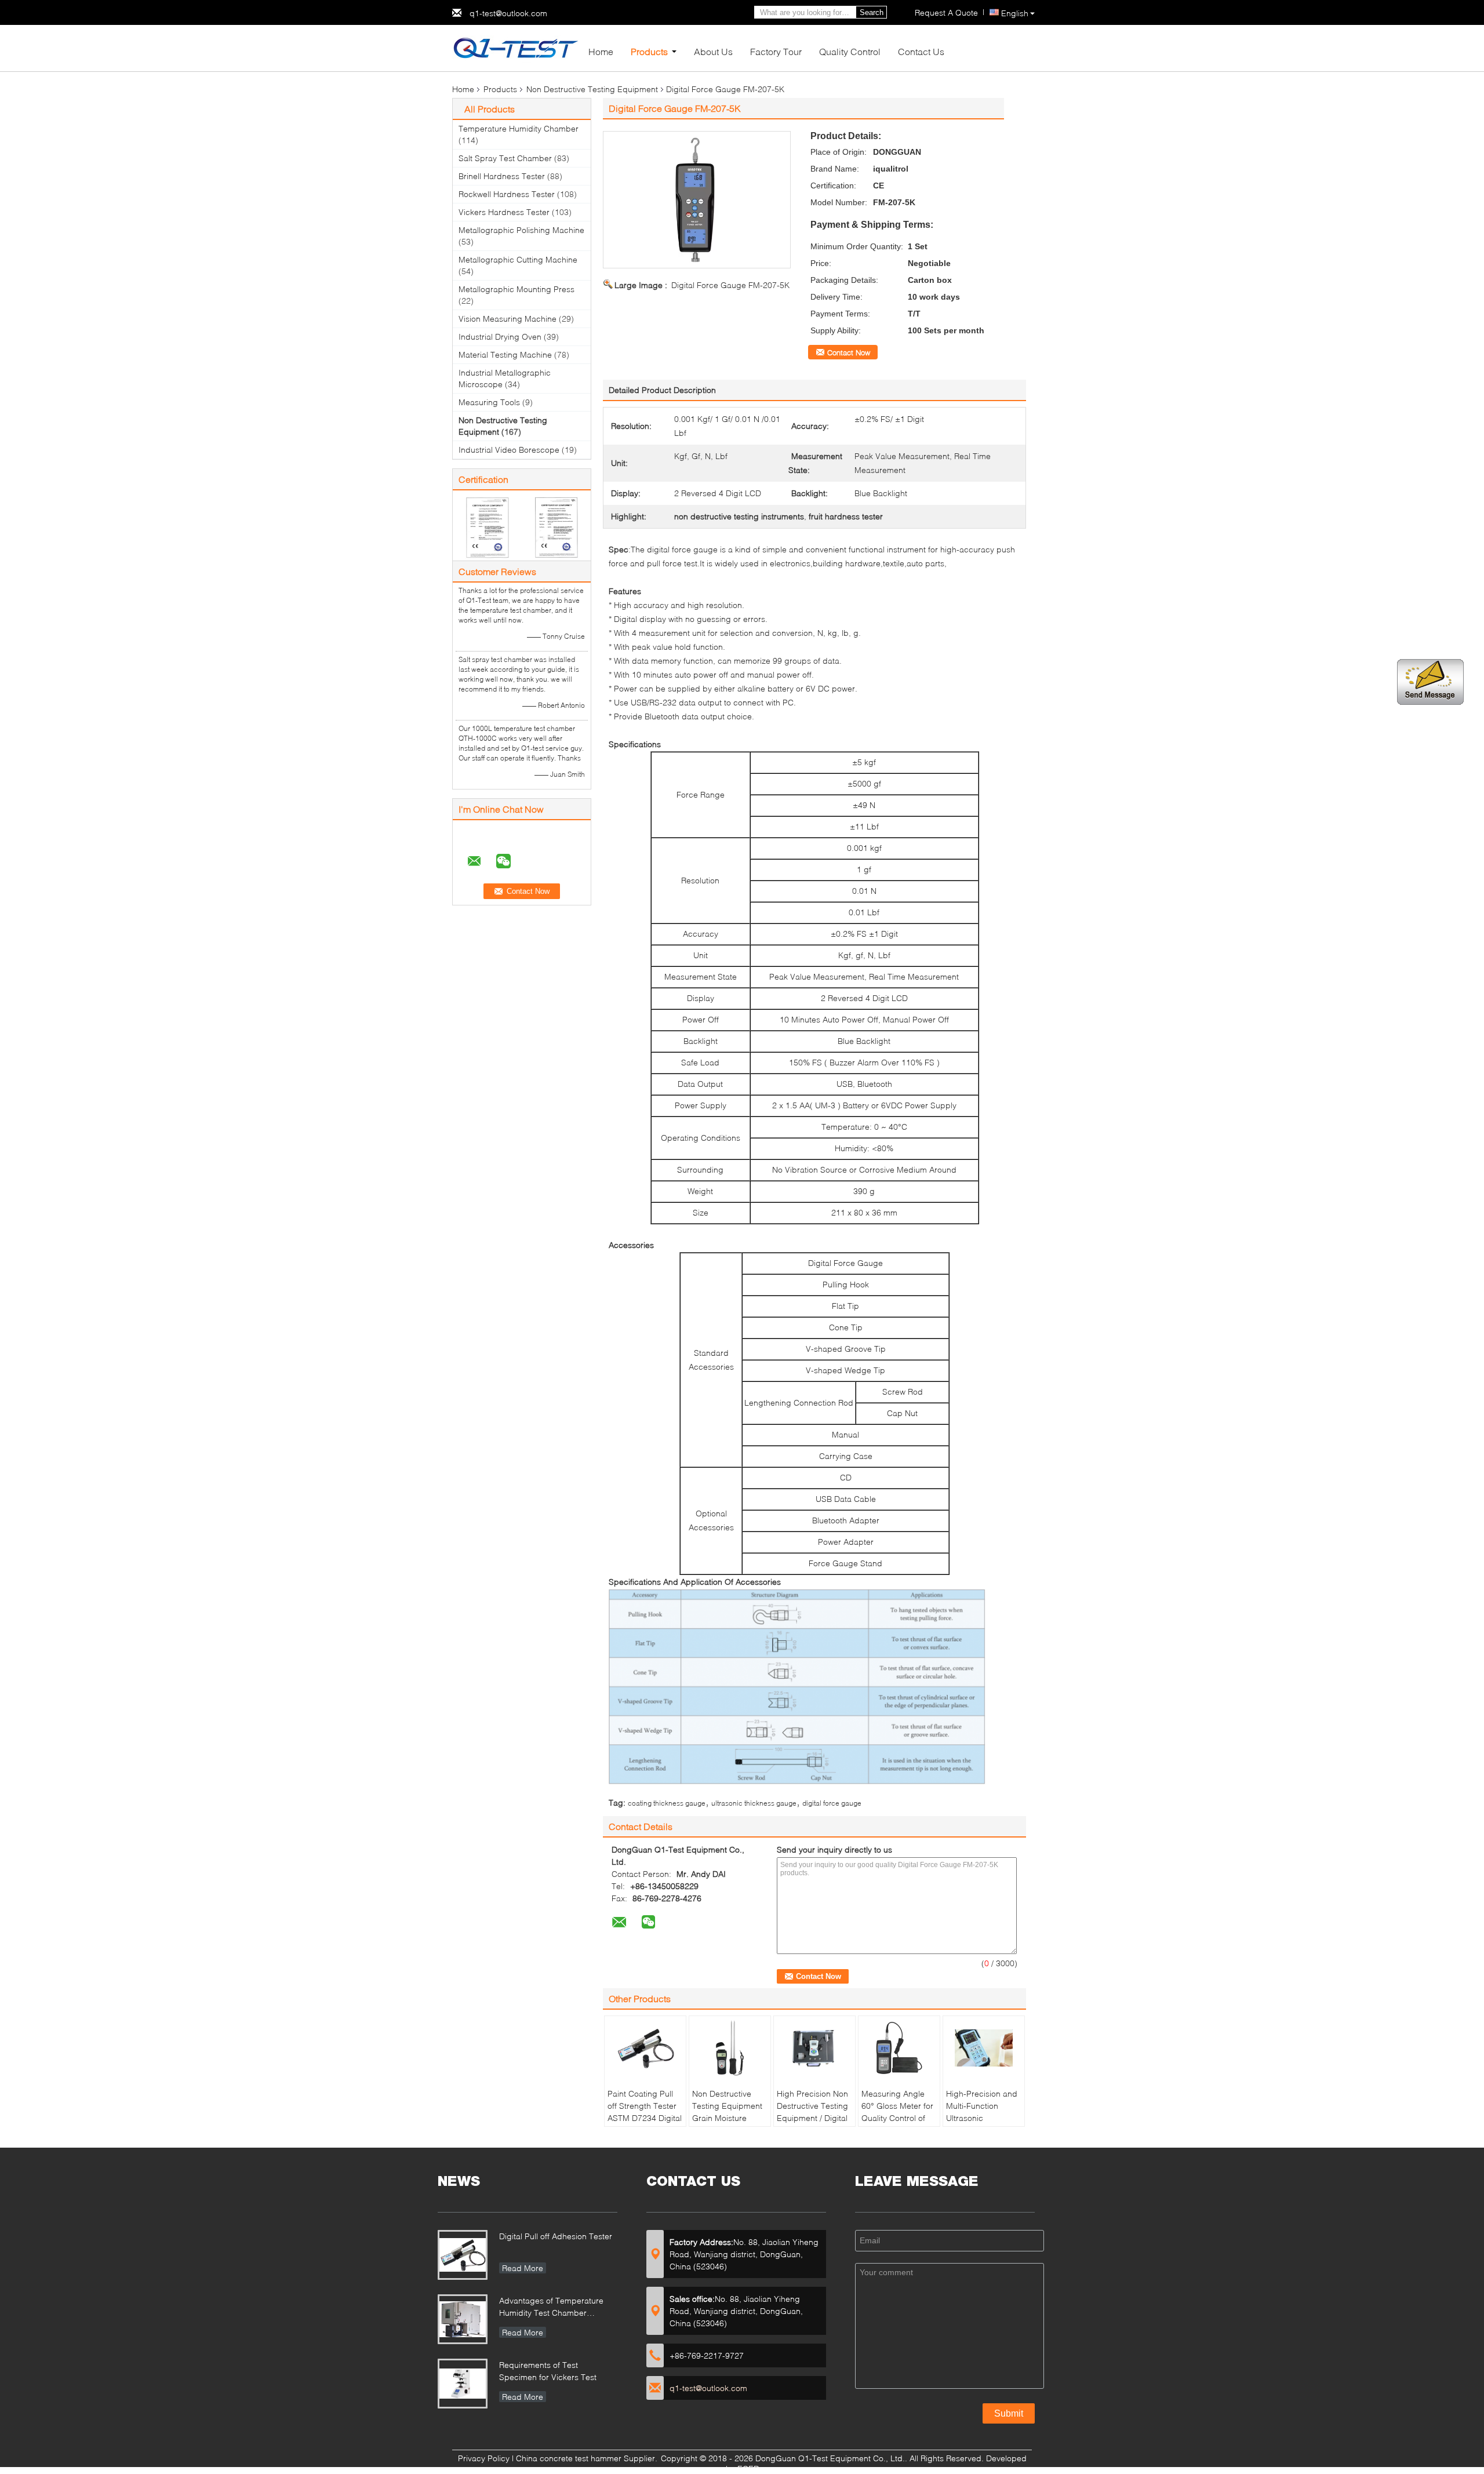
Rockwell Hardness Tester (507, 194)
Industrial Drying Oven (500, 336)
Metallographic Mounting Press (517, 289)
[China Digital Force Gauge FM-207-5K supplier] (697, 200)
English (1015, 13)
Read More (523, 2268)
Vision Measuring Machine (508, 319)
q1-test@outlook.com (508, 13)
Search (872, 12)
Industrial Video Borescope (509, 450)
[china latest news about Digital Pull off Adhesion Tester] (463, 2255)
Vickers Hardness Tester (504, 212)
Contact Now (849, 352)
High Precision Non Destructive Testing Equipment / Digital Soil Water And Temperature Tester (814, 2118)
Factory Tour (776, 51)
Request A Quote (946, 12)
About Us (713, 51)
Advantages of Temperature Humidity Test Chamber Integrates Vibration (551, 2308)
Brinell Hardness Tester (502, 176)
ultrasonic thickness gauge (754, 1803)
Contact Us (921, 51)
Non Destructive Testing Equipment (592, 89)
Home (601, 51)
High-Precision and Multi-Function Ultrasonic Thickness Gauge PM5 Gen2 (982, 2118)
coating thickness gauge (667, 1803)
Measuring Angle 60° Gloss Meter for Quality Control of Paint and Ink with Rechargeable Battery (897, 2124)
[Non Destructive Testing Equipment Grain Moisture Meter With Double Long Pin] (730, 2048)
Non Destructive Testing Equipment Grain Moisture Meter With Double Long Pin (727, 2118)
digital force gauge (832, 1803)
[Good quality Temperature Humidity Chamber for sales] (487, 527)
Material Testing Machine (505, 354)
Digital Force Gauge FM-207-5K (730, 285)
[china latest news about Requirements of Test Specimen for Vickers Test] (463, 2384)
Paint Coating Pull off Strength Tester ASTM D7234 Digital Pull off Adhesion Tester (645, 2118)
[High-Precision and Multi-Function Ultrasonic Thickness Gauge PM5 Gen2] (984, 2048)
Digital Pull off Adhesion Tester (556, 2236)
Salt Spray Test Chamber (505, 158)
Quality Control (850, 51)
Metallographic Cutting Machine (518, 259)
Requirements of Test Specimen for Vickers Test (548, 2371)
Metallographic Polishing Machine (521, 230)
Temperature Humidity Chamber (519, 128)
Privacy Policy (484, 2458)
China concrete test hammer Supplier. (588, 2458)
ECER (748, 2468)
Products (649, 51)
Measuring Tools (489, 402)
